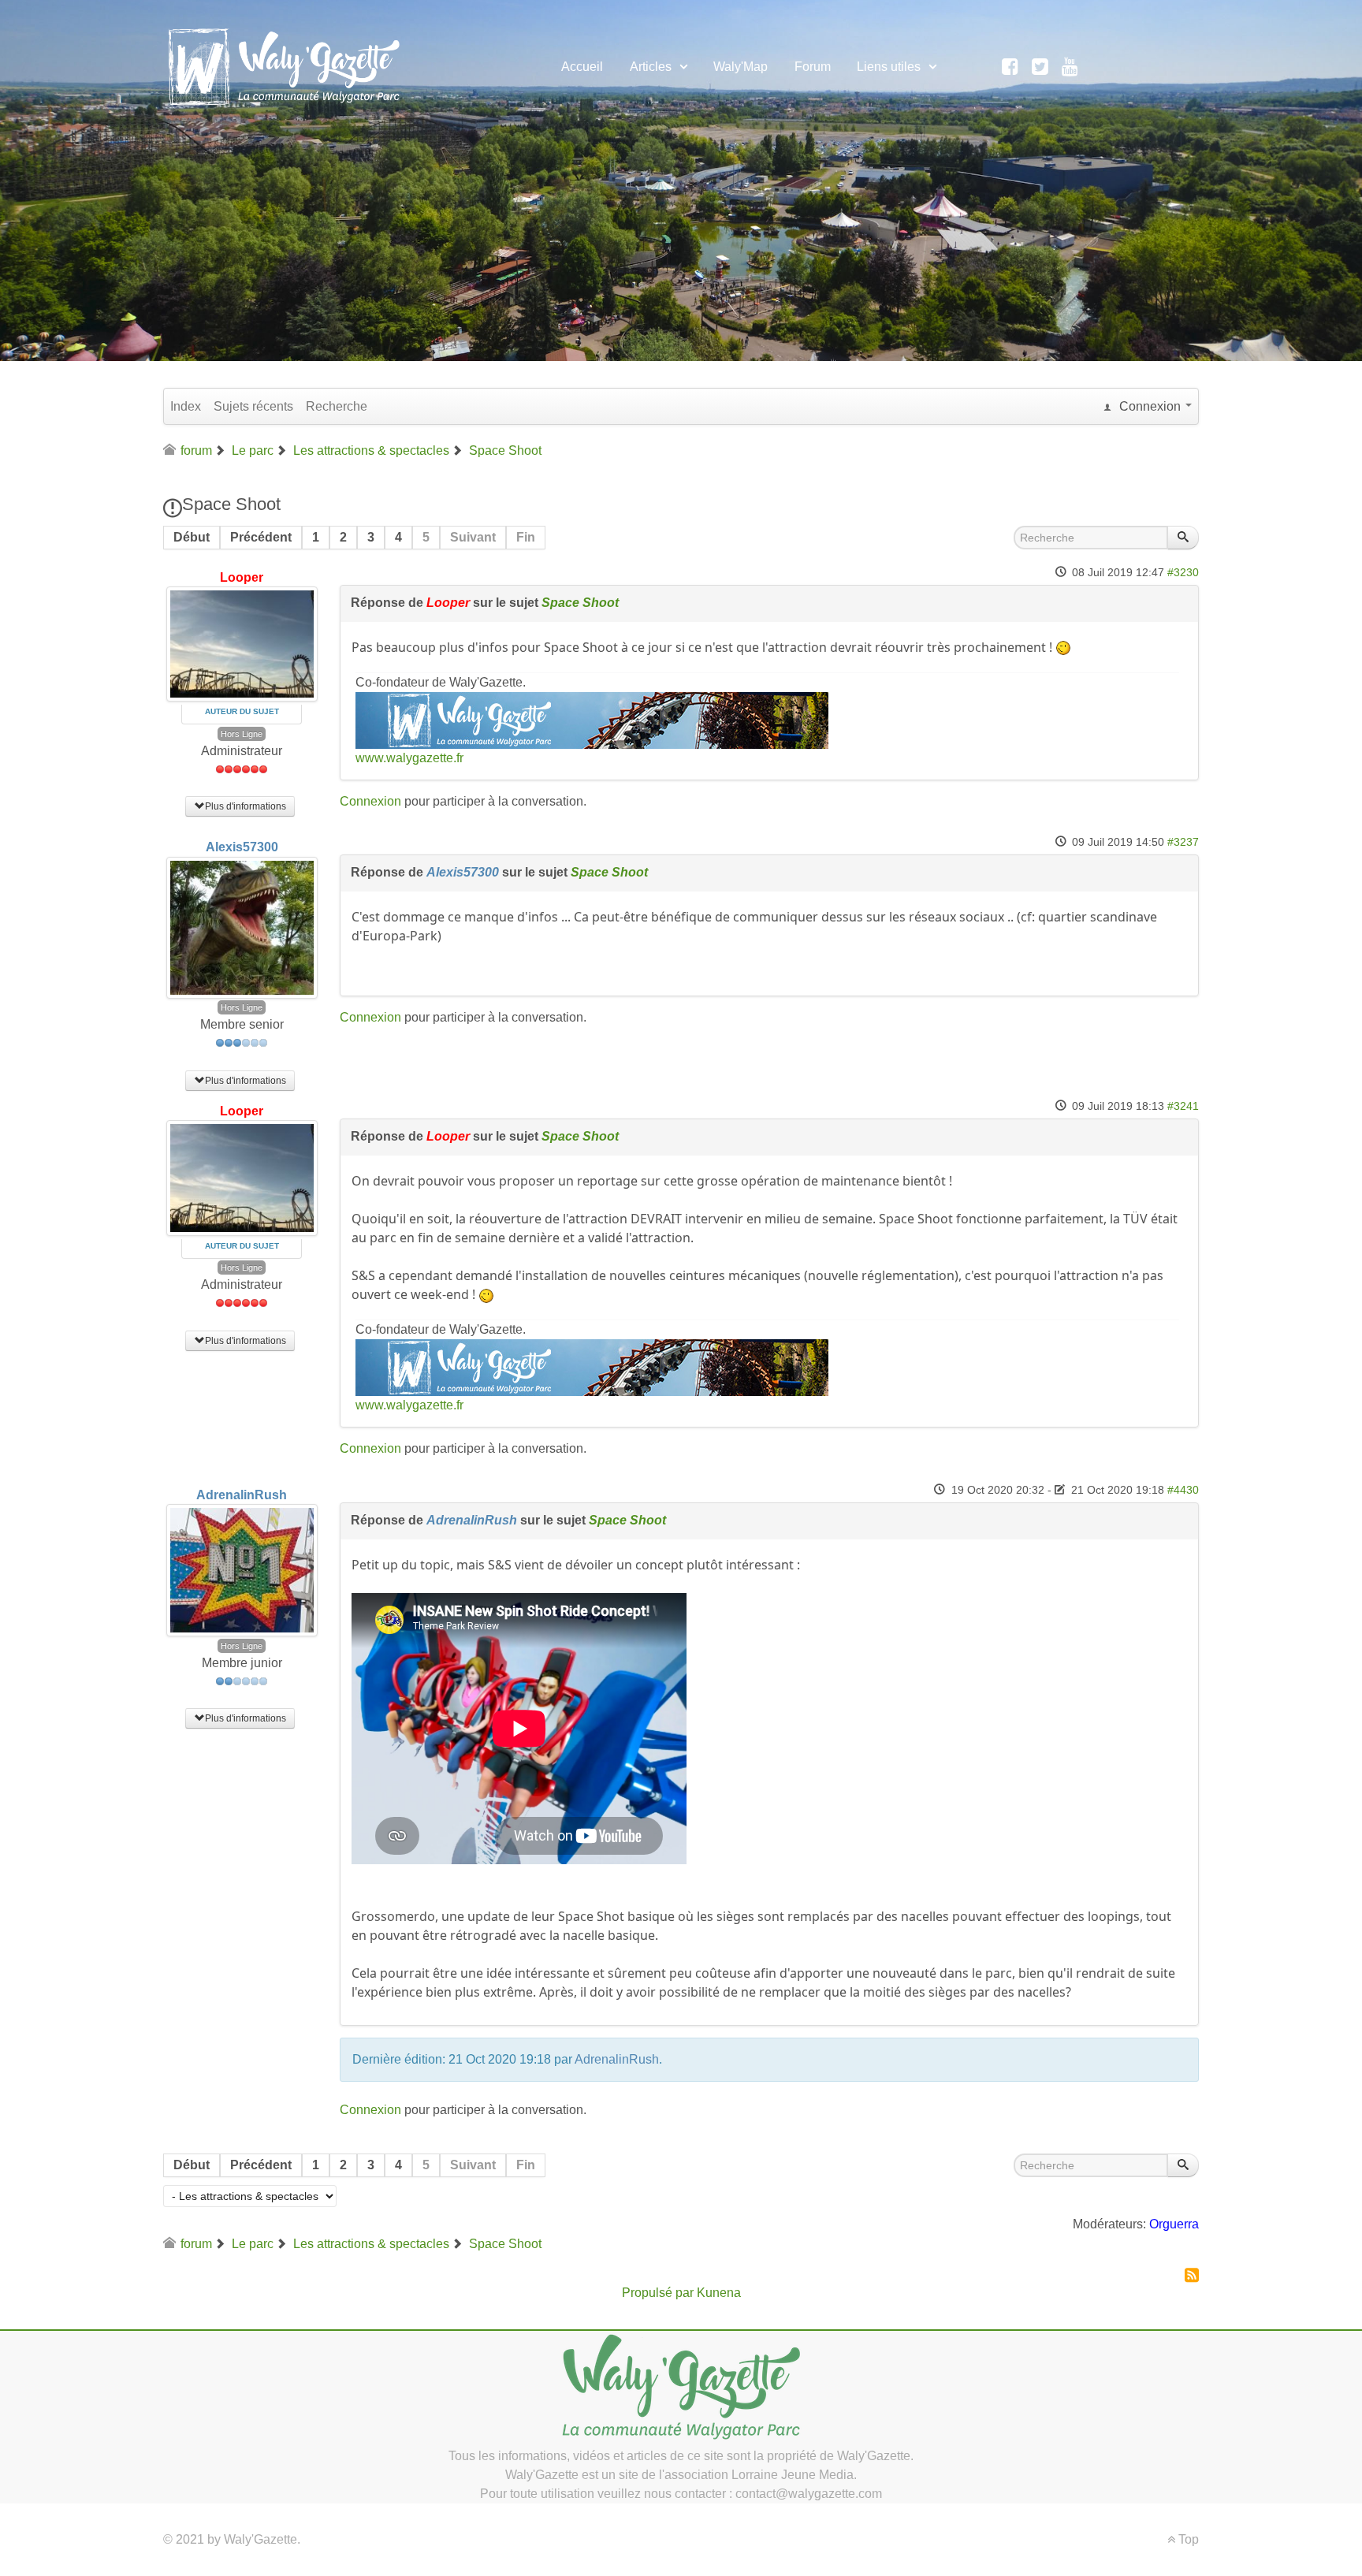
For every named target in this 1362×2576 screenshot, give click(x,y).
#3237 (1183, 842)
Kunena (719, 2293)
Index (186, 406)
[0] (592, 719)
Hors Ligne (242, 734)
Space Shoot (580, 603)
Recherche (337, 406)
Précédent (261, 537)
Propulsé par (659, 2293)
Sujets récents (253, 406)
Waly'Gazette (260, 2539)
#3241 (1183, 1106)
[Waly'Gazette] (283, 65)
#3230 (1183, 573)
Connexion (370, 801)
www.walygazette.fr (409, 758)
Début (192, 537)
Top (1187, 2539)
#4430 (1183, 1490)
